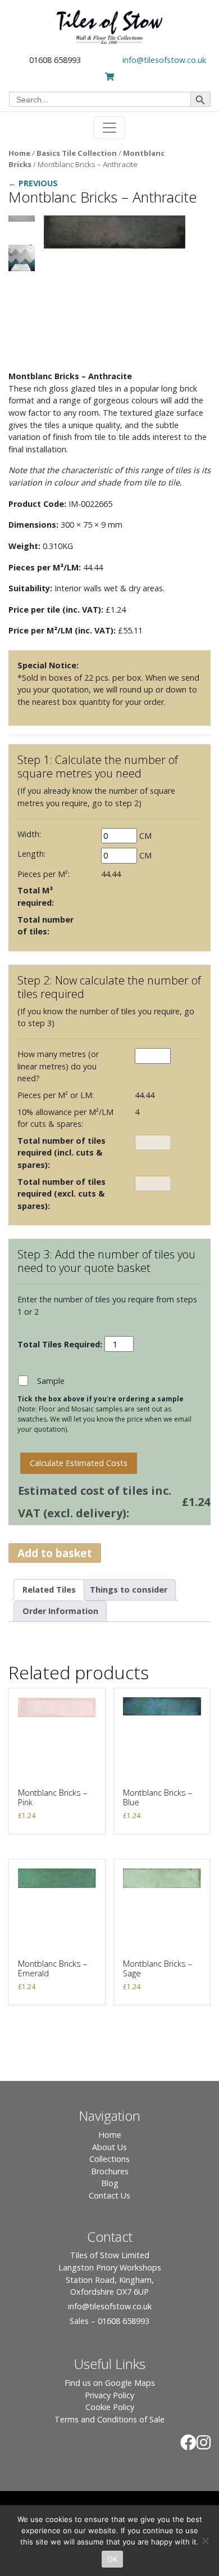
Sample (51, 1381)
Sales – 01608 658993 (109, 2321)
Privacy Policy (109, 2395)
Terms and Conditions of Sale (109, 2419)
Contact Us (109, 2195)
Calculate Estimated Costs (79, 1463)
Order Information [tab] (60, 1611)
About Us (109, 2147)
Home (19, 153)
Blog (110, 2183)
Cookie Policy (110, 2407)
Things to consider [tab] (129, 1590)
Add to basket (55, 1553)
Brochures (110, 2171)
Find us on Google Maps (110, 2383)
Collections (109, 2159)
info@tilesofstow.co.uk (164, 60)
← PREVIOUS (33, 183)
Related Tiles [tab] (49, 1590)
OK (113, 2559)
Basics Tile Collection (77, 153)
